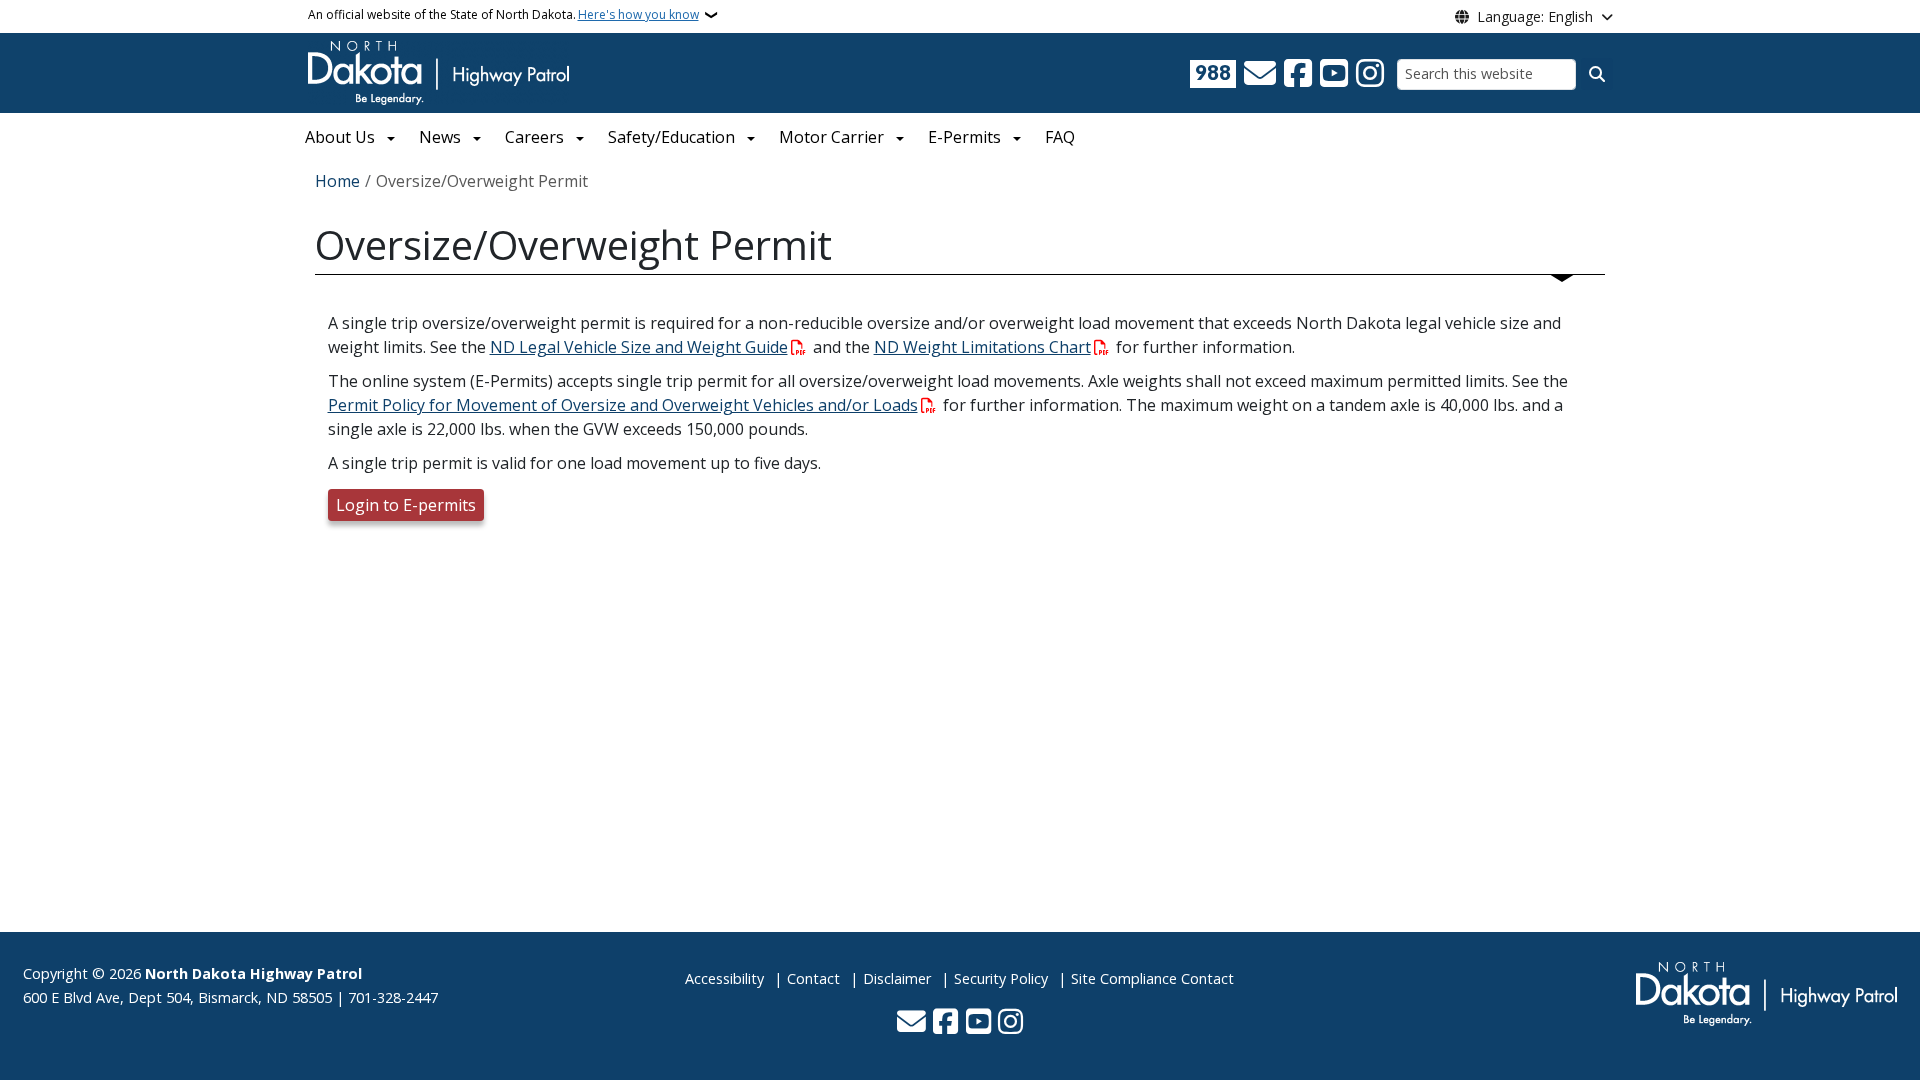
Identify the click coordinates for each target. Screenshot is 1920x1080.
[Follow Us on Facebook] (1298, 74)
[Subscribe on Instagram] (1370, 74)
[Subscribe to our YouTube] (1334, 74)
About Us (340, 137)
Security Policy (1001, 978)
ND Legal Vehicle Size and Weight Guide (639, 347)
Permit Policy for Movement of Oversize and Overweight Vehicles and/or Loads (623, 405)
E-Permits (964, 137)
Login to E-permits (406, 505)
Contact (813, 978)
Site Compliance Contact (1152, 978)
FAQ (1060, 137)
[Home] (438, 71)
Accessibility (724, 978)
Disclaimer (897, 978)
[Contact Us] (1260, 74)
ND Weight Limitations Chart (982, 347)
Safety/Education (671, 137)
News (440, 137)
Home (337, 181)
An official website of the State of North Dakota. (503, 14)
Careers (534, 137)
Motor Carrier (831, 137)
